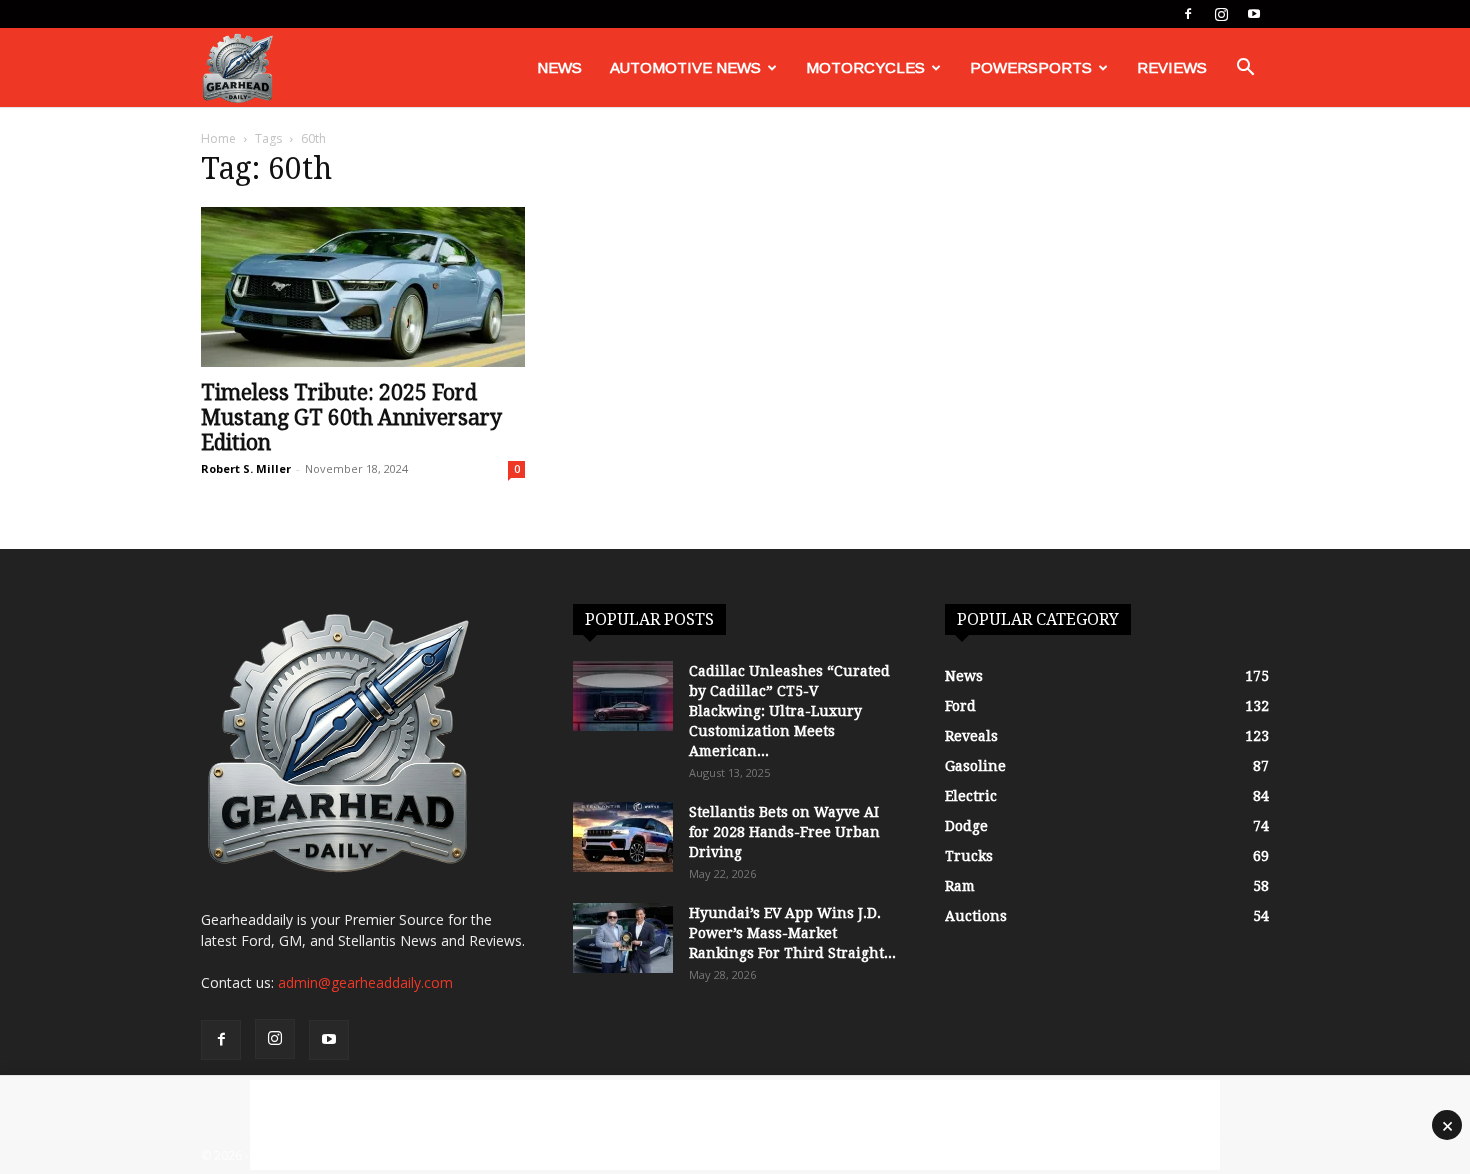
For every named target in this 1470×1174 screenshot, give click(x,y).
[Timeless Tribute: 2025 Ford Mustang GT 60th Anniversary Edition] (363, 287)
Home (218, 138)
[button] (1245, 69)
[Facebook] (1188, 14)
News (559, 67)
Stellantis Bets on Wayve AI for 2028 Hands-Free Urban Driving (784, 832)
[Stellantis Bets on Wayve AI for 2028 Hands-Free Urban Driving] (623, 837)
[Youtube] (1254, 14)
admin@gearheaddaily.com (365, 982)
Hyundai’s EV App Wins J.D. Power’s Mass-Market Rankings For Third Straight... (792, 933)
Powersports (1031, 67)
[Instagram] (1221, 14)
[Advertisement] (735, 1125)
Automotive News (685, 67)
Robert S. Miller (246, 468)
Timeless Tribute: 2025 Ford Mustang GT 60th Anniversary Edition (351, 417)
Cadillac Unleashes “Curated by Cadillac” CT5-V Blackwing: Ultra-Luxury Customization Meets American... (789, 711)
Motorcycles (865, 67)
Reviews (1172, 67)
